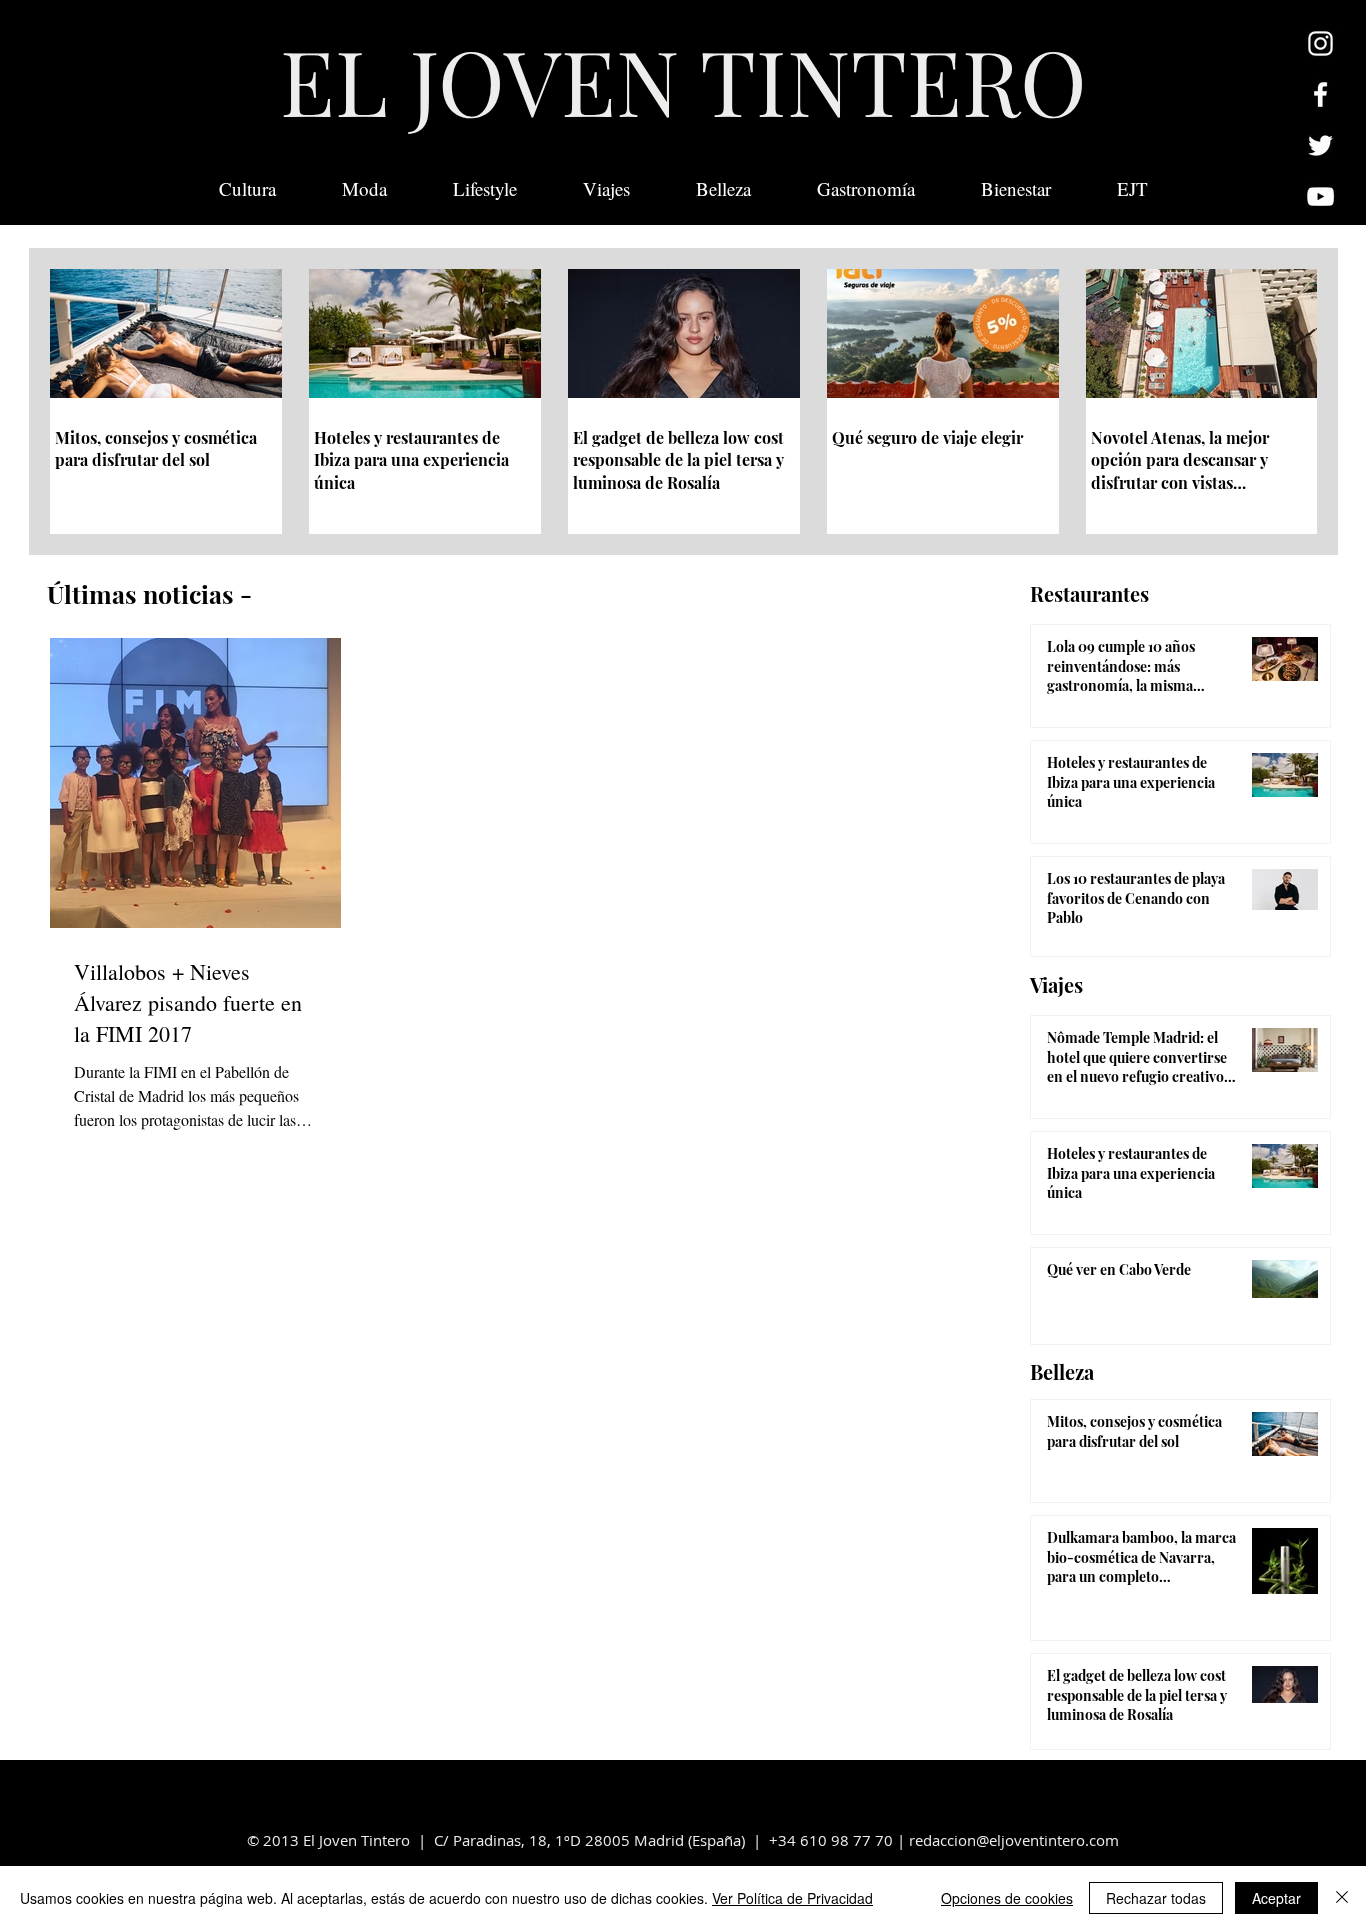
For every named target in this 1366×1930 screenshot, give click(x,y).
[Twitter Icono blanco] (1320, 145)
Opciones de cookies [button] (1007, 1898)
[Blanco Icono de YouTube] (1320, 196)
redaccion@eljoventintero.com (1014, 1840)
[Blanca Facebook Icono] (1320, 94)
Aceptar (1276, 1898)
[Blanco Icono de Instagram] (1320, 43)
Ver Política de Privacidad (792, 1898)
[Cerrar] (1342, 1898)
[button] (1132, 189)
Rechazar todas (1156, 1898)
